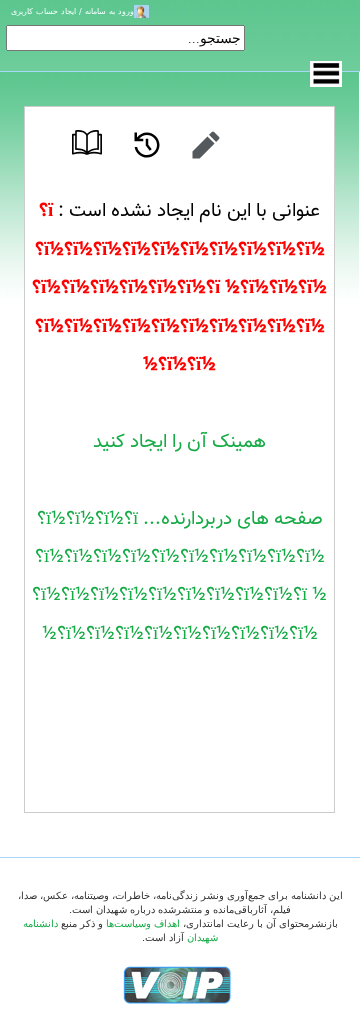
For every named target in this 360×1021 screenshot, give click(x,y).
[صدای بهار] (177, 984)
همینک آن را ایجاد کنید (179, 442)
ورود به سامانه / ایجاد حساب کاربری (72, 11)
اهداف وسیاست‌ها (143, 923)
